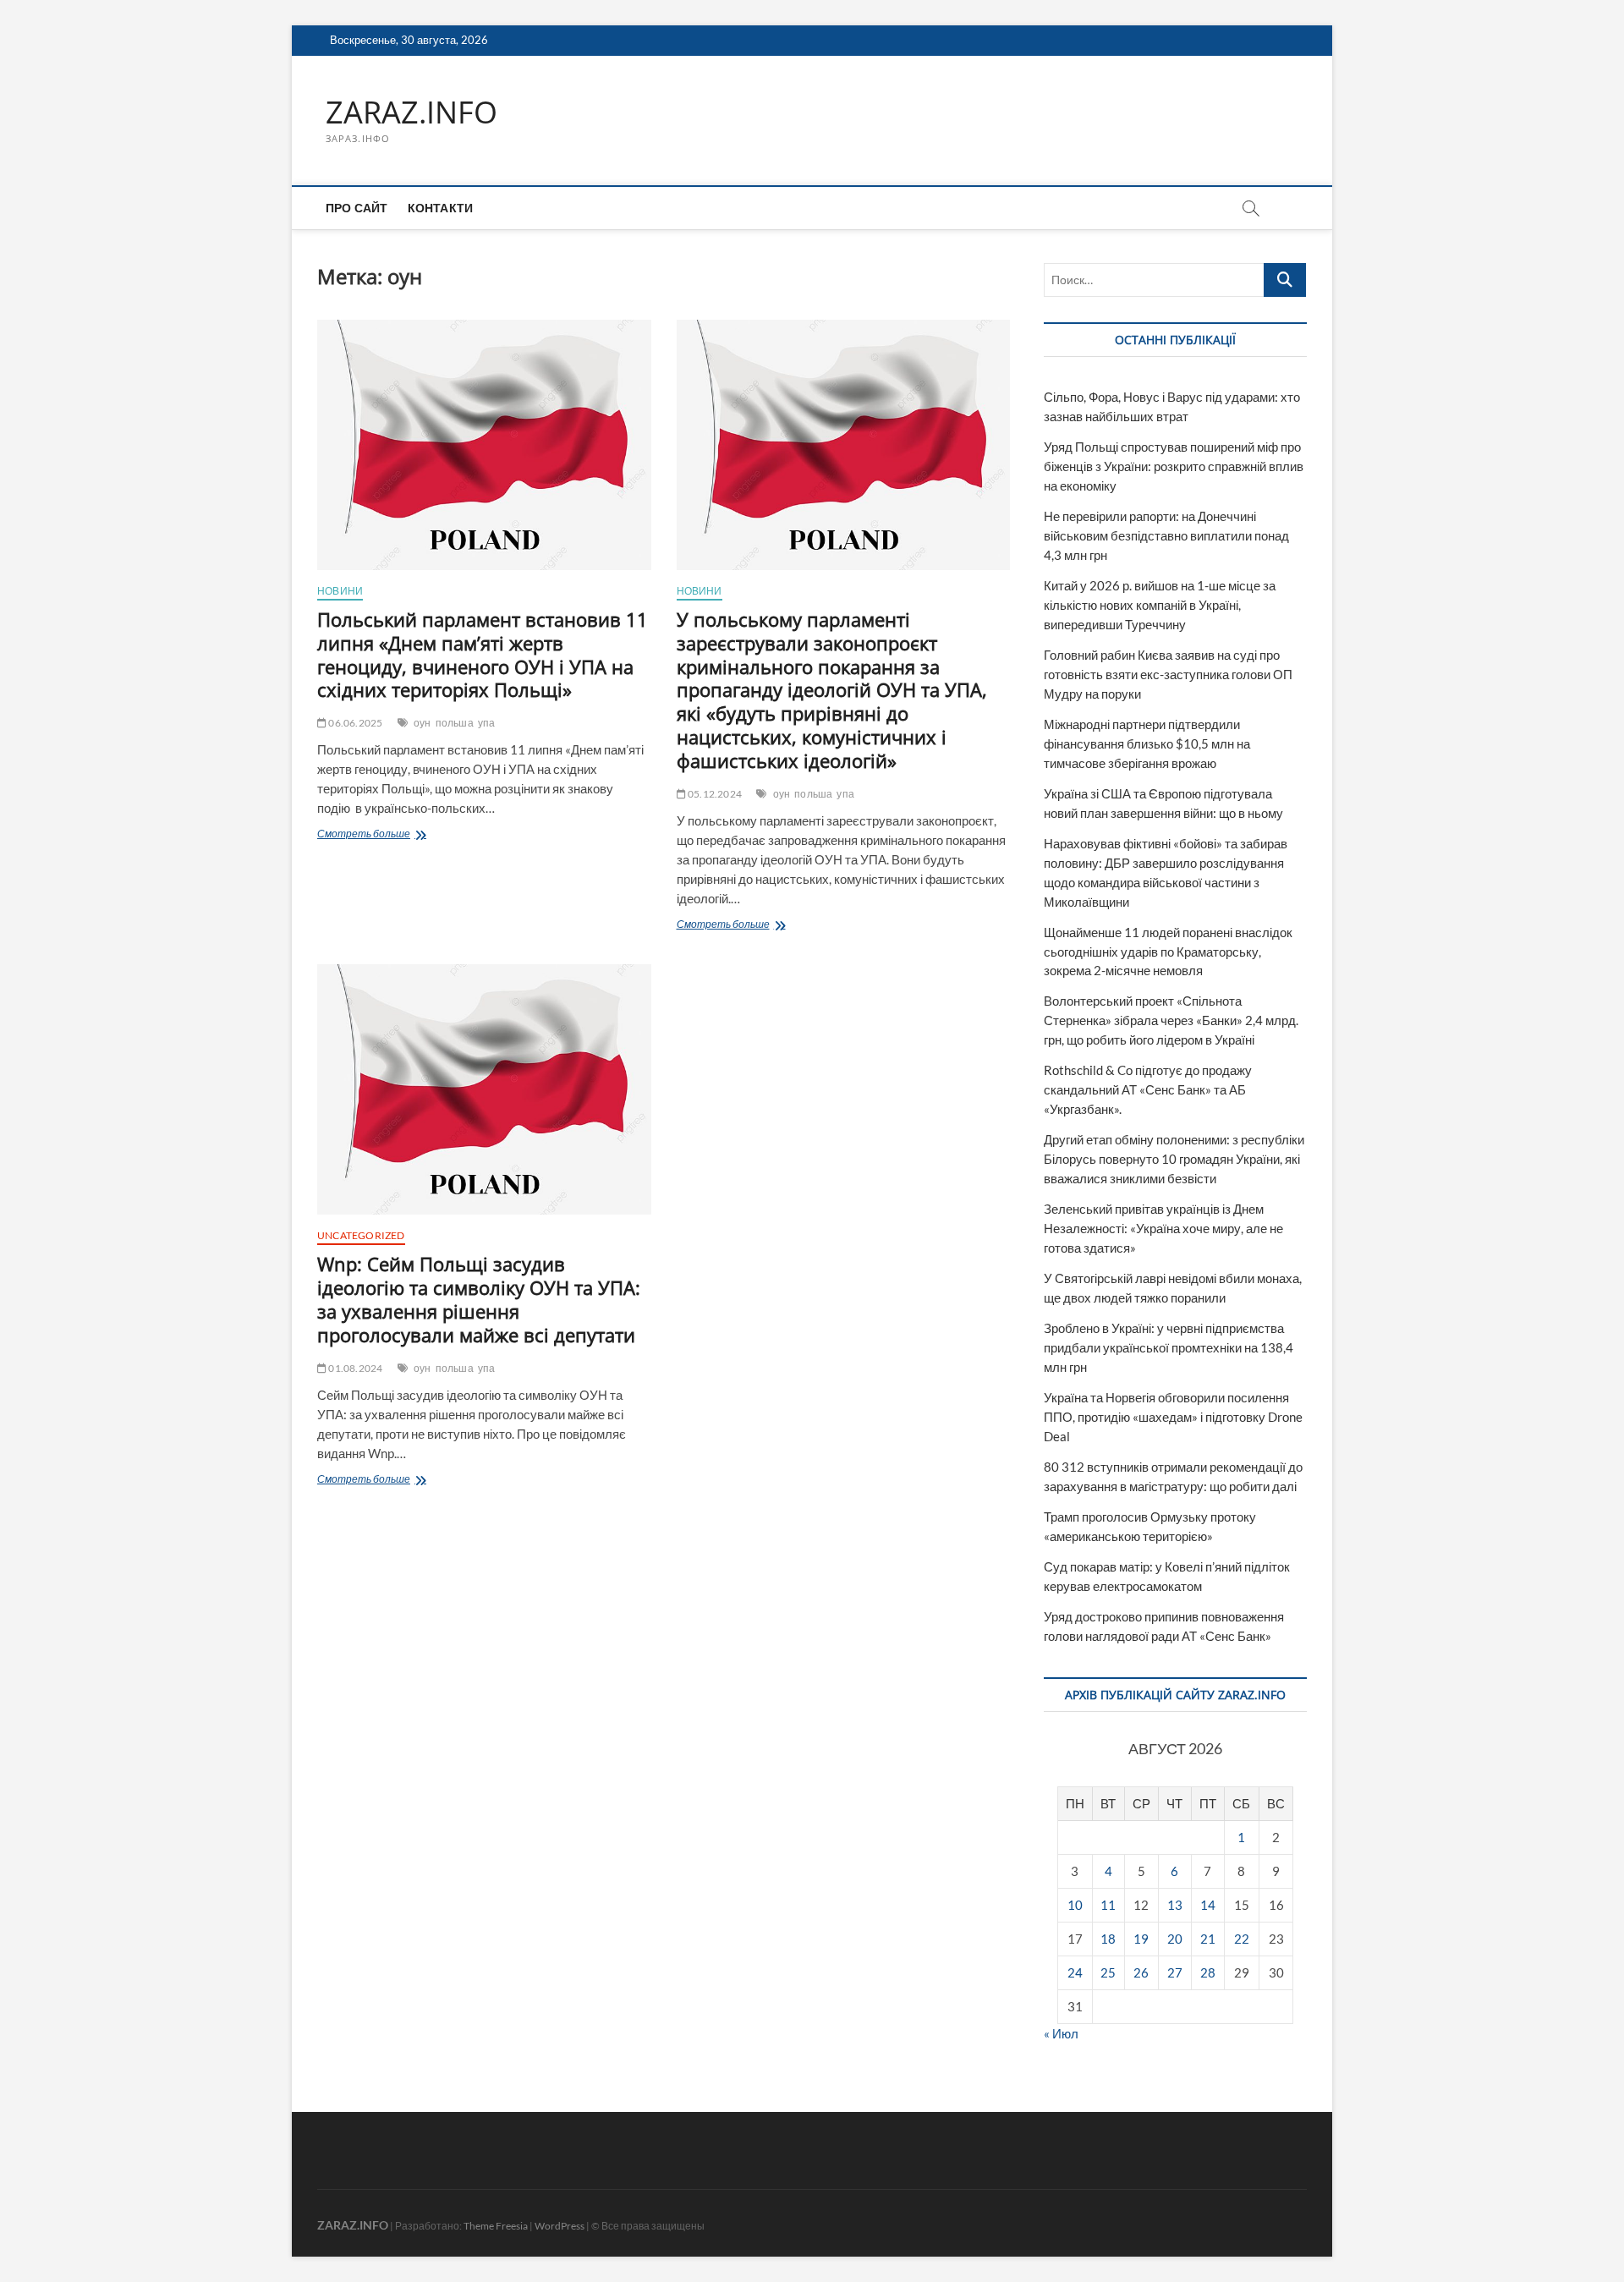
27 (1175, 1972)
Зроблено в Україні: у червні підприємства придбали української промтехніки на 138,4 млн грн (1169, 1347)
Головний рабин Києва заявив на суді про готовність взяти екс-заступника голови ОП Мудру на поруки (1168, 674)
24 (1075, 1972)
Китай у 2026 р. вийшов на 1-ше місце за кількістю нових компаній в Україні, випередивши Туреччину (1160, 605)
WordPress (560, 2226)
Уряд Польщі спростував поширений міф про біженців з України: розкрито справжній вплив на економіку (1174, 466)
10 (1075, 1905)
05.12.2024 (714, 794)
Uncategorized (361, 1235)
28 (1208, 1972)
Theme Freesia (496, 2226)
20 (1175, 1939)
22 (1242, 1939)
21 (1208, 1939)
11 (1108, 1905)
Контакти (441, 208)
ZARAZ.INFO (411, 112)
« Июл (1061, 2033)
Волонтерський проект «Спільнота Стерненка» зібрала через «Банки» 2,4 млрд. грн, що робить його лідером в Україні (1171, 1020)
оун (422, 723)
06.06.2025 (354, 723)
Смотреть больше (393, 835)
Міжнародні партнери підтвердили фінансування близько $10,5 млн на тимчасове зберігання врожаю (1147, 743)
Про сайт (357, 208)
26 (1141, 1972)
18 (1108, 1939)
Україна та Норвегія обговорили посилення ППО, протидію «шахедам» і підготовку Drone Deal (1173, 1417)
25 (1108, 1972)
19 (1141, 1939)
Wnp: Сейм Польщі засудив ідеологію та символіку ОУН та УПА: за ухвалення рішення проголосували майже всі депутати (479, 1299)
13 (1175, 1905)
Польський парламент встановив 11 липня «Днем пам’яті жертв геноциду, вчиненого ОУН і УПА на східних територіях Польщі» (483, 655)
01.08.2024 (354, 1368)
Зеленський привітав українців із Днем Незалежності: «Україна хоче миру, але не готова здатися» (1163, 1228)
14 (1208, 1905)
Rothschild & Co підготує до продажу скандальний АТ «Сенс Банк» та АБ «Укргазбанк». (1148, 1089)
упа (487, 723)
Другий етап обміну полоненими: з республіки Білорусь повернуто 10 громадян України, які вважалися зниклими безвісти (1174, 1159)
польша (455, 723)
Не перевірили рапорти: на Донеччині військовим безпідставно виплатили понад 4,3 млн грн (1166, 535)
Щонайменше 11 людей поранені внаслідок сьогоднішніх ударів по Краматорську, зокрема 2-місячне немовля (1168, 952)
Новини (340, 591)
